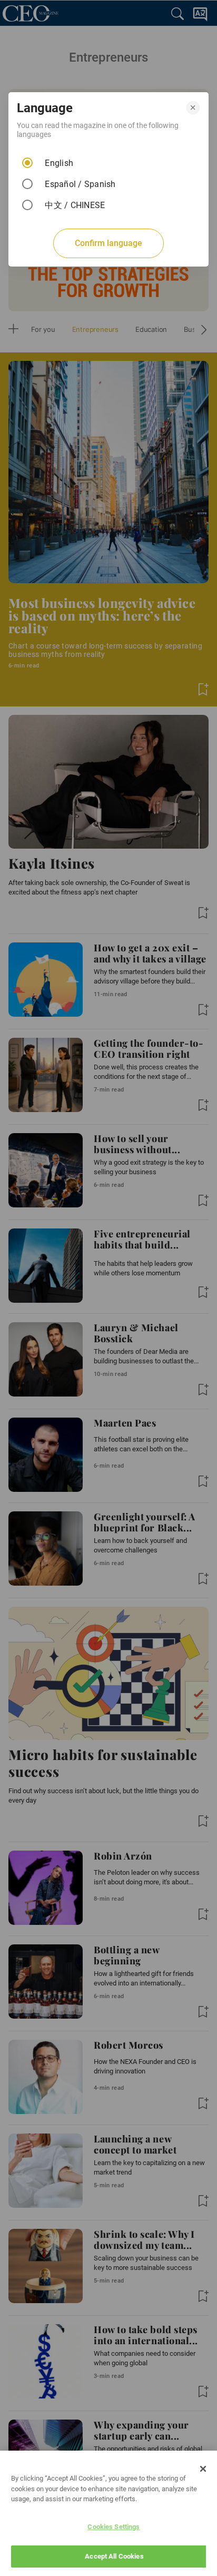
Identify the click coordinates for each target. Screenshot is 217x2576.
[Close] (203, 2469)
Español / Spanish (80, 184)
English (59, 163)
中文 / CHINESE (75, 205)
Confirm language (108, 243)
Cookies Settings (114, 2527)
